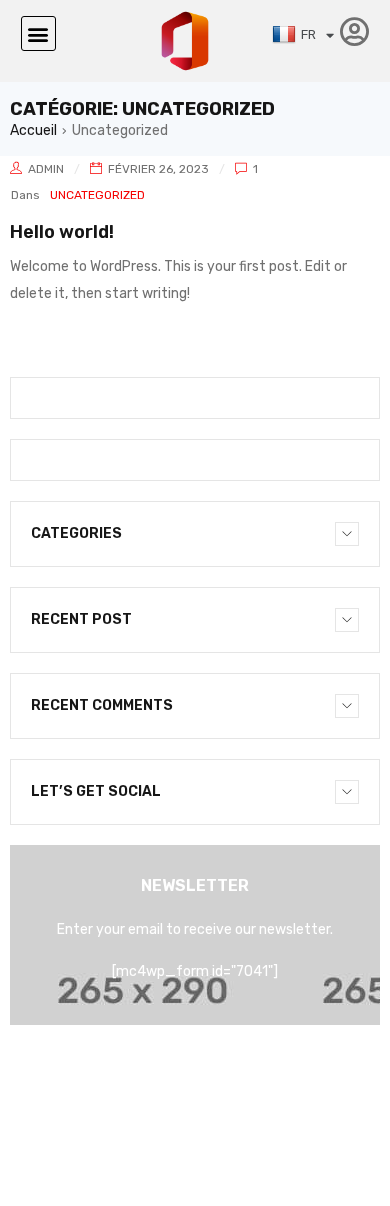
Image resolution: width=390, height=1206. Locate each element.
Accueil (33, 130)
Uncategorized (97, 195)
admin (46, 169)
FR (308, 34)
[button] (38, 33)
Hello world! (62, 232)
